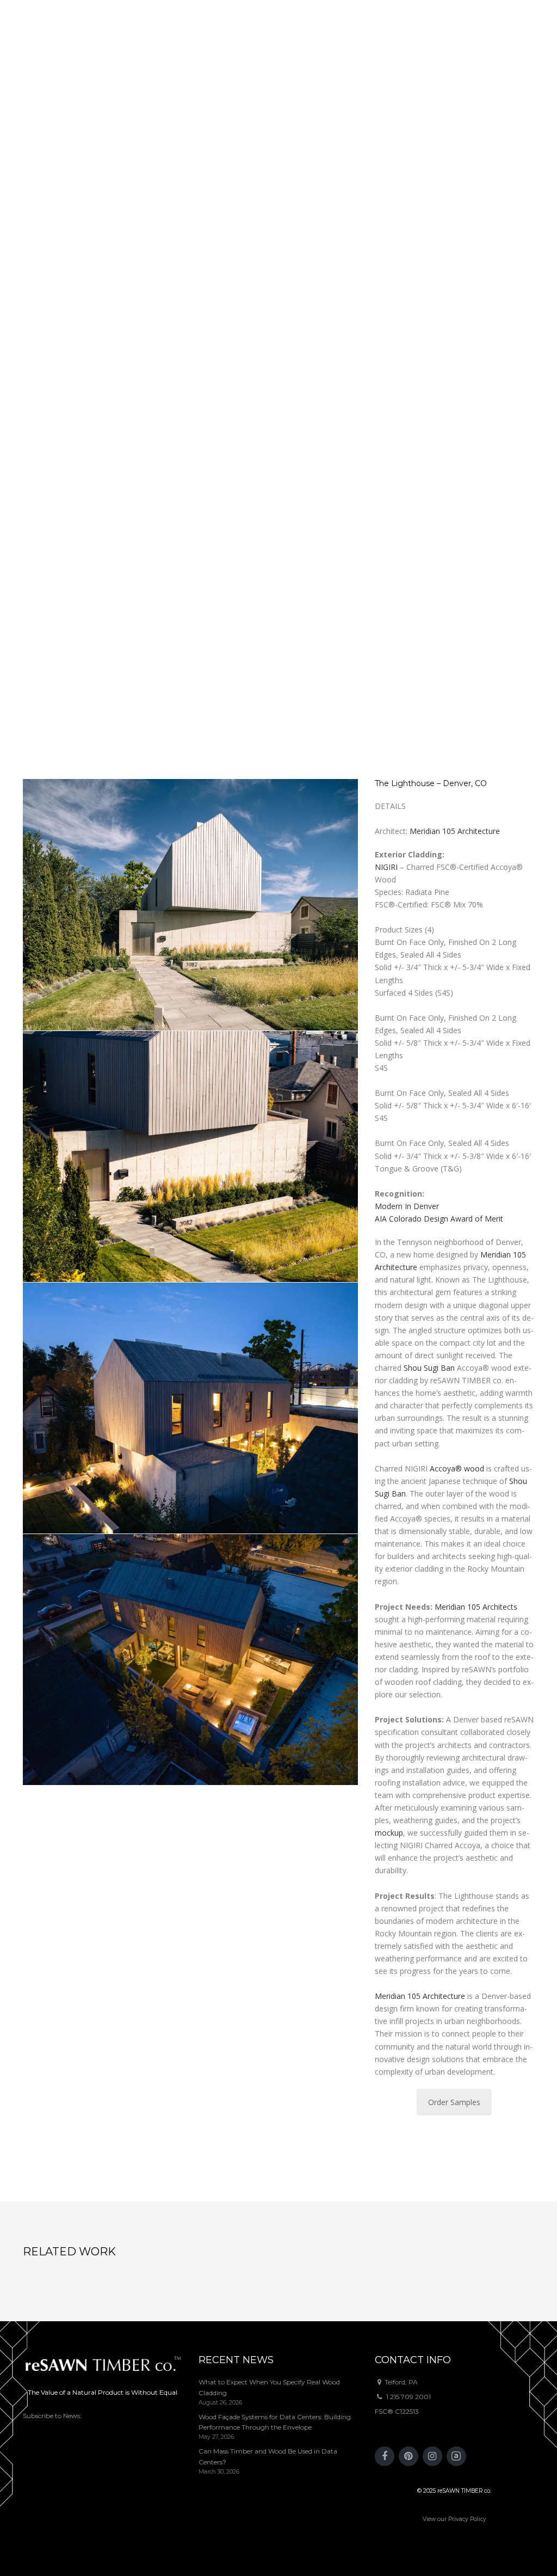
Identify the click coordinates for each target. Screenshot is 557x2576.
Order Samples (454, 2102)
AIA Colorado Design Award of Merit (439, 1219)
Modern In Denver (407, 1206)
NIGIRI (386, 867)
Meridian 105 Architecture (455, 831)
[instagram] (432, 2456)
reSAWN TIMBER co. (464, 2491)
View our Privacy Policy (454, 2519)
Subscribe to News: (52, 2416)
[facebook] (385, 2456)
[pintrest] (409, 2456)
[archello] (456, 2456)
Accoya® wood (457, 1468)
